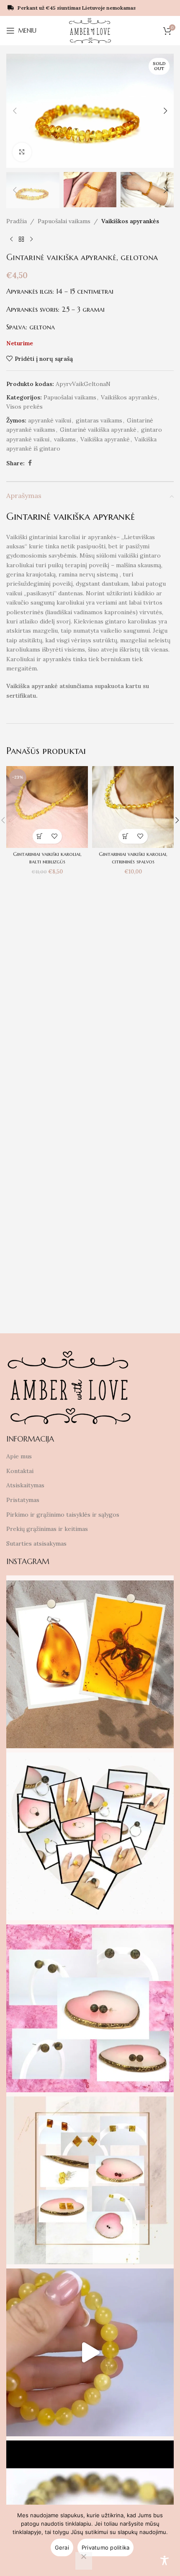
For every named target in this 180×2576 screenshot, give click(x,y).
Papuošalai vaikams (64, 221)
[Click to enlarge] (22, 152)
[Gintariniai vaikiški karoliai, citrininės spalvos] (133, 807)
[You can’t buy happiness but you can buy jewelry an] (90, 1836)
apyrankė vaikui (50, 420)
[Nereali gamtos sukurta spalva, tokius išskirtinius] (90, 2008)
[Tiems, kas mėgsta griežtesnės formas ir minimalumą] (90, 2180)
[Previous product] (11, 239)
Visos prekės (24, 407)
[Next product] (31, 239)
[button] (15, 111)
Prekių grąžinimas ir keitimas (47, 1529)
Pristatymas (23, 1500)
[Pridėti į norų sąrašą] (55, 836)
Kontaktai (20, 1471)
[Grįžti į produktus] (21, 239)
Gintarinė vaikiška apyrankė (98, 430)
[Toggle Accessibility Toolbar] (165, 2560)
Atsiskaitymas (25, 1485)
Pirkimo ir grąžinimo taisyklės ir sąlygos (63, 1515)
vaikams (65, 439)
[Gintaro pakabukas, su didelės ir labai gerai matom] (90, 1664)
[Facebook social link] (30, 463)
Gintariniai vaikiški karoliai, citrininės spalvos (133, 858)
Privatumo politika (106, 2547)
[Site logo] (90, 30)
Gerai (62, 2547)
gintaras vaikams (99, 420)
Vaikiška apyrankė (105, 439)
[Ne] (84, 2561)
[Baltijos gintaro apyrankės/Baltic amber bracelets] (90, 2352)
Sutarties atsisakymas (36, 1544)
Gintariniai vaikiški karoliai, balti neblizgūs (47, 858)
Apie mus (19, 1456)
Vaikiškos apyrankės (130, 221)
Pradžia (17, 221)
